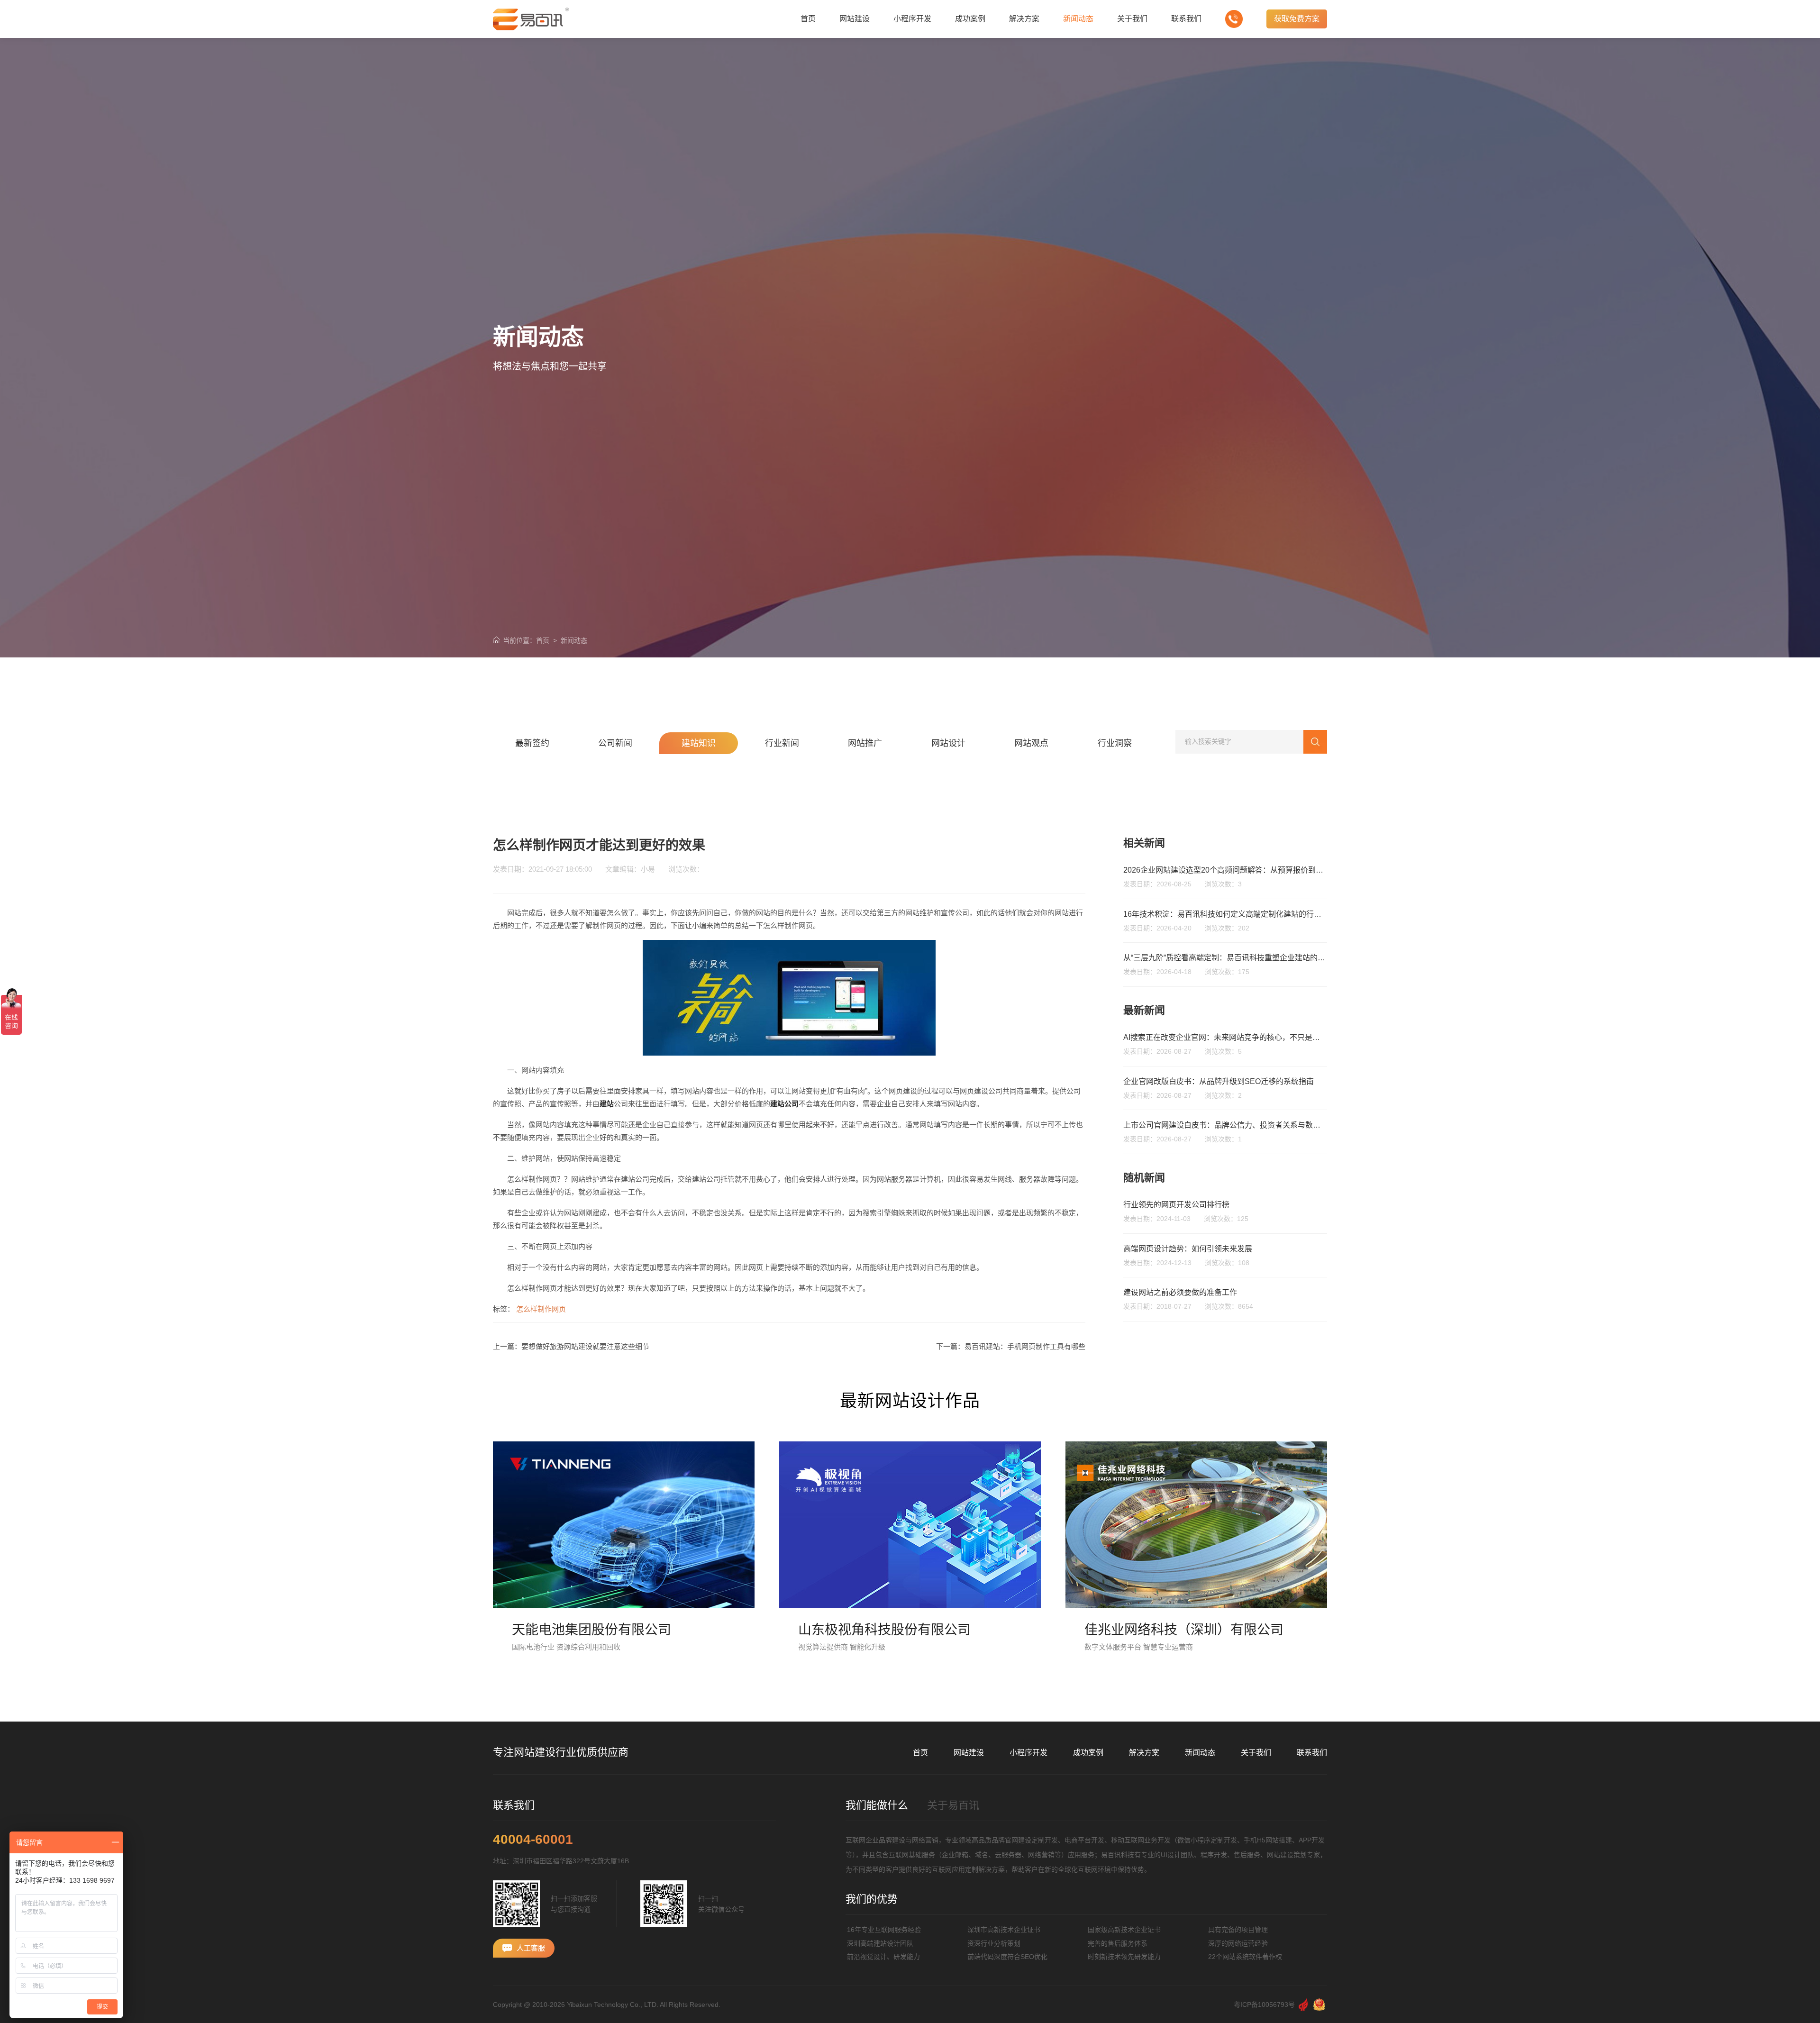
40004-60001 (533, 1840)
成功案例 (1088, 1753)
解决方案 (1144, 1753)
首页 (543, 640)
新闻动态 (574, 640)
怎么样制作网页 (541, 1309)
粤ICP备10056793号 (1264, 2005)
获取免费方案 (1297, 19)
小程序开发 (1028, 1753)
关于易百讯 (953, 1805)
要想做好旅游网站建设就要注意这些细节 (585, 1346)
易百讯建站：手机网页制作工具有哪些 (1025, 1346)
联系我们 (1312, 1753)
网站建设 (969, 1753)
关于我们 (1256, 1753)
